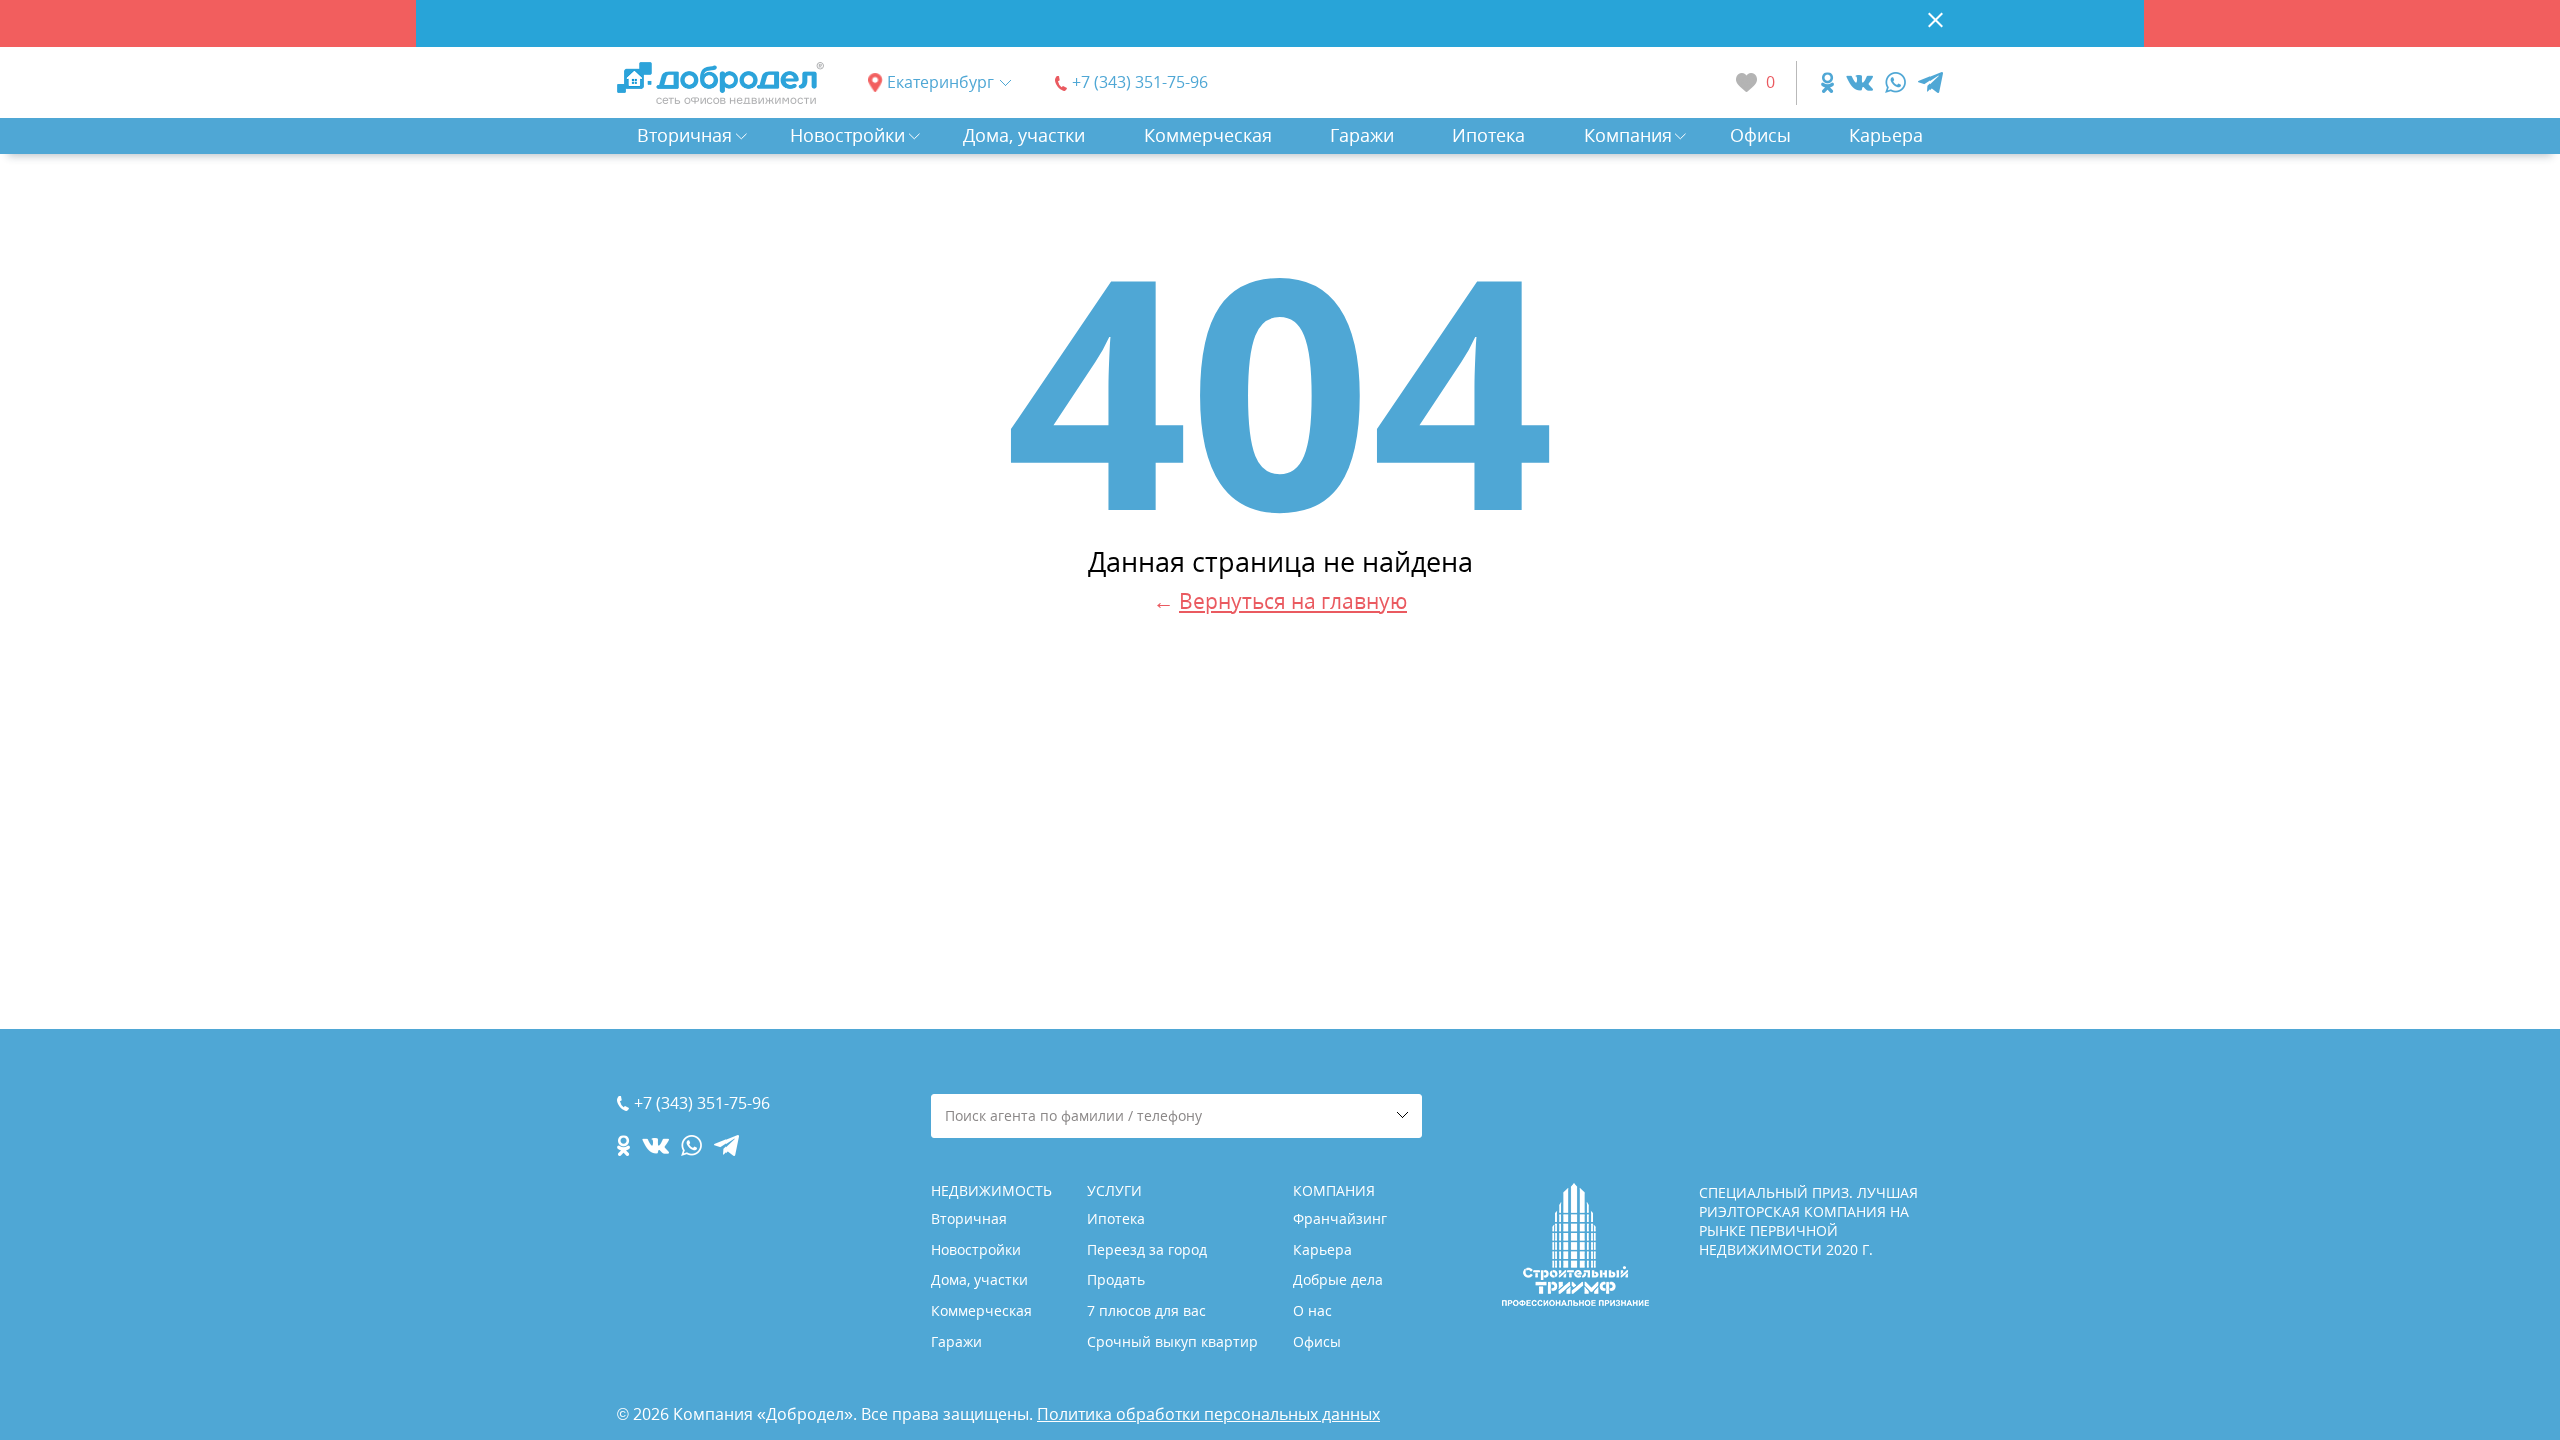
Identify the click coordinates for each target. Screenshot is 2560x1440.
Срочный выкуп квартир (1172, 1341)
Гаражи (1362, 135)
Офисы (1760, 135)
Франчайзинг (1340, 1218)
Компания (1628, 135)
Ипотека (1488, 135)
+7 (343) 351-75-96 (1140, 82)
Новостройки (847, 135)
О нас (1312, 1310)
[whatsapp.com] (1895, 82)
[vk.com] (1859, 82)
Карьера (1886, 135)
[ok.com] (1827, 82)
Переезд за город (1147, 1249)
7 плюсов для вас (1146, 1310)
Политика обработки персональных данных (1208, 1414)
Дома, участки (1024, 135)
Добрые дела (1338, 1279)
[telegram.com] (1930, 82)
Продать (1116, 1279)
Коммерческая (1208, 135)
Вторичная (684, 135)
